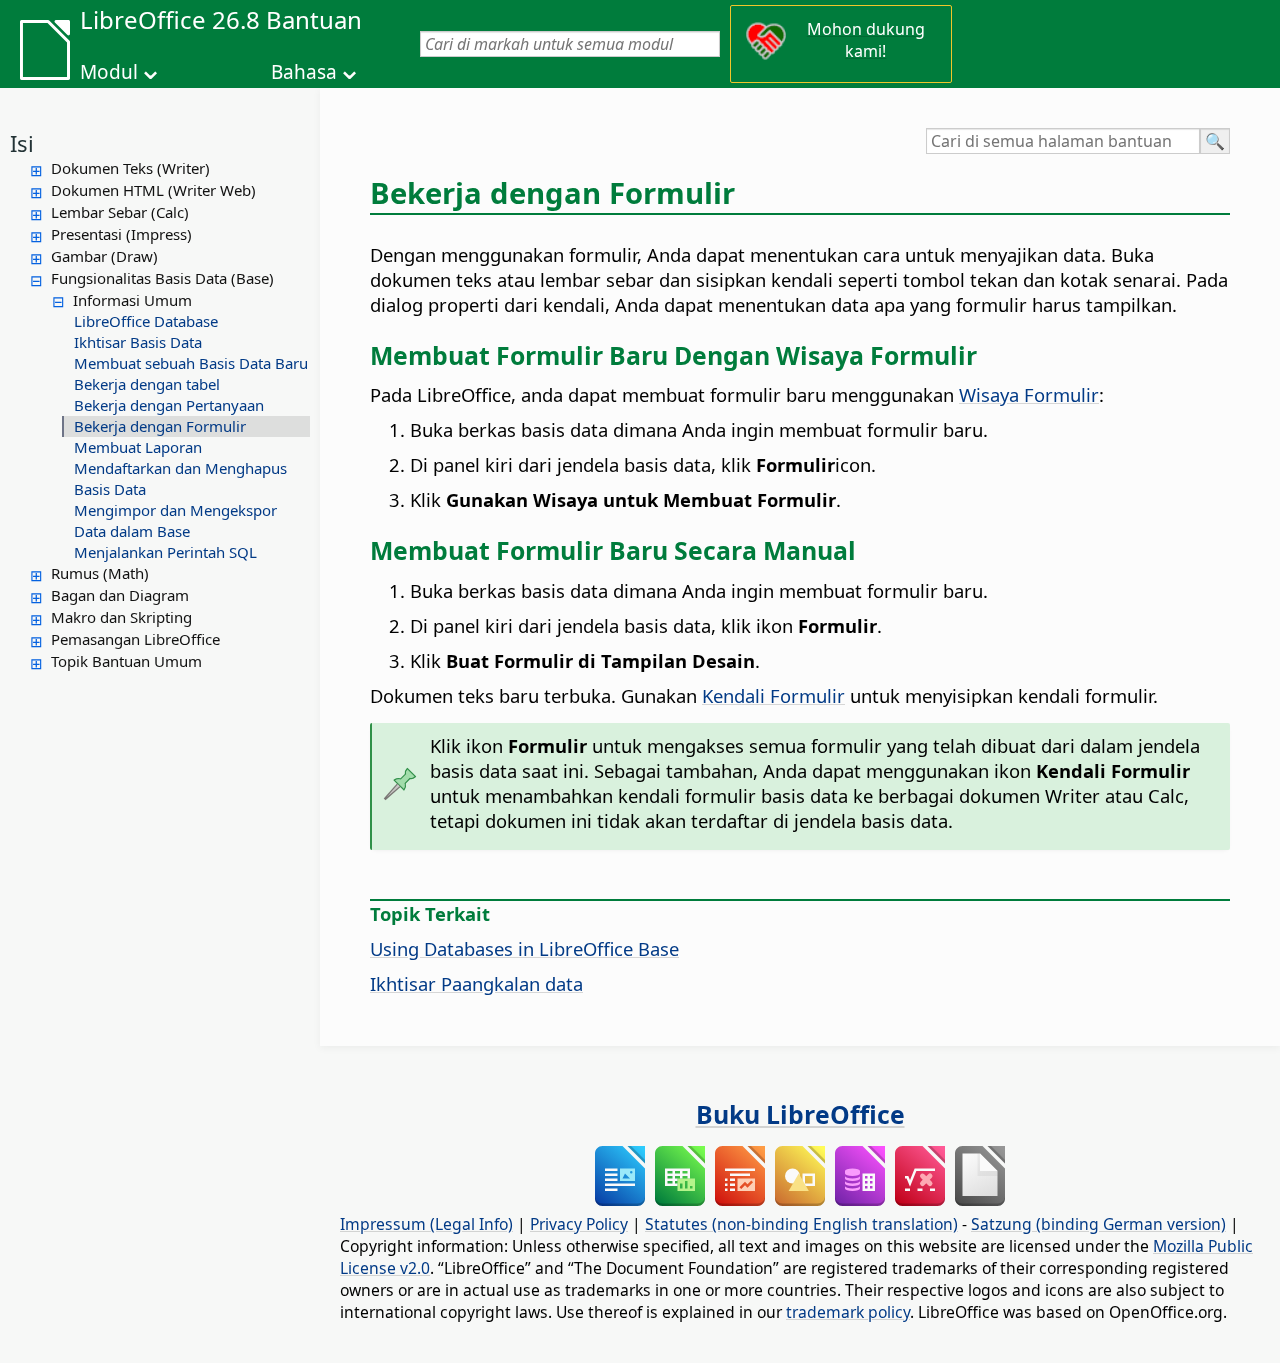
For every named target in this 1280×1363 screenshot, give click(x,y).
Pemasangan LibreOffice (135, 639)
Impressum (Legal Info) (426, 1224)
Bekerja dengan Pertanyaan (169, 405)
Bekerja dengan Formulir (160, 426)
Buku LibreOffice (800, 1114)
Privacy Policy (579, 1224)
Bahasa (304, 72)
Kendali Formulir (773, 695)
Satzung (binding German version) (1098, 1224)
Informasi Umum (132, 300)
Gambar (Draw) (104, 256)
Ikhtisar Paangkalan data (476, 983)
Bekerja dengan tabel (147, 384)
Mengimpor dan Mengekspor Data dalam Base (175, 520)
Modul (109, 72)
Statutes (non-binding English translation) (801, 1224)
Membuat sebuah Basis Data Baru (191, 363)
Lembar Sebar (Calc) (120, 212)
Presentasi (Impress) (121, 234)
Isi (22, 143)
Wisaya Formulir (1029, 394)
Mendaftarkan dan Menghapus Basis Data (180, 478)
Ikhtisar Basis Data (138, 342)
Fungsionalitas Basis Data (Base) (162, 278)
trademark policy (848, 1312)
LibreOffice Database (146, 321)
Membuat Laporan (138, 447)
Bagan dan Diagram (120, 595)
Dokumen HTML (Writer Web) (153, 190)
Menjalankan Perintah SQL (165, 552)
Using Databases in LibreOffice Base (524, 948)
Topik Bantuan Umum (126, 661)
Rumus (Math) (100, 573)
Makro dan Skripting (121, 617)
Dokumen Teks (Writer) (130, 168)
